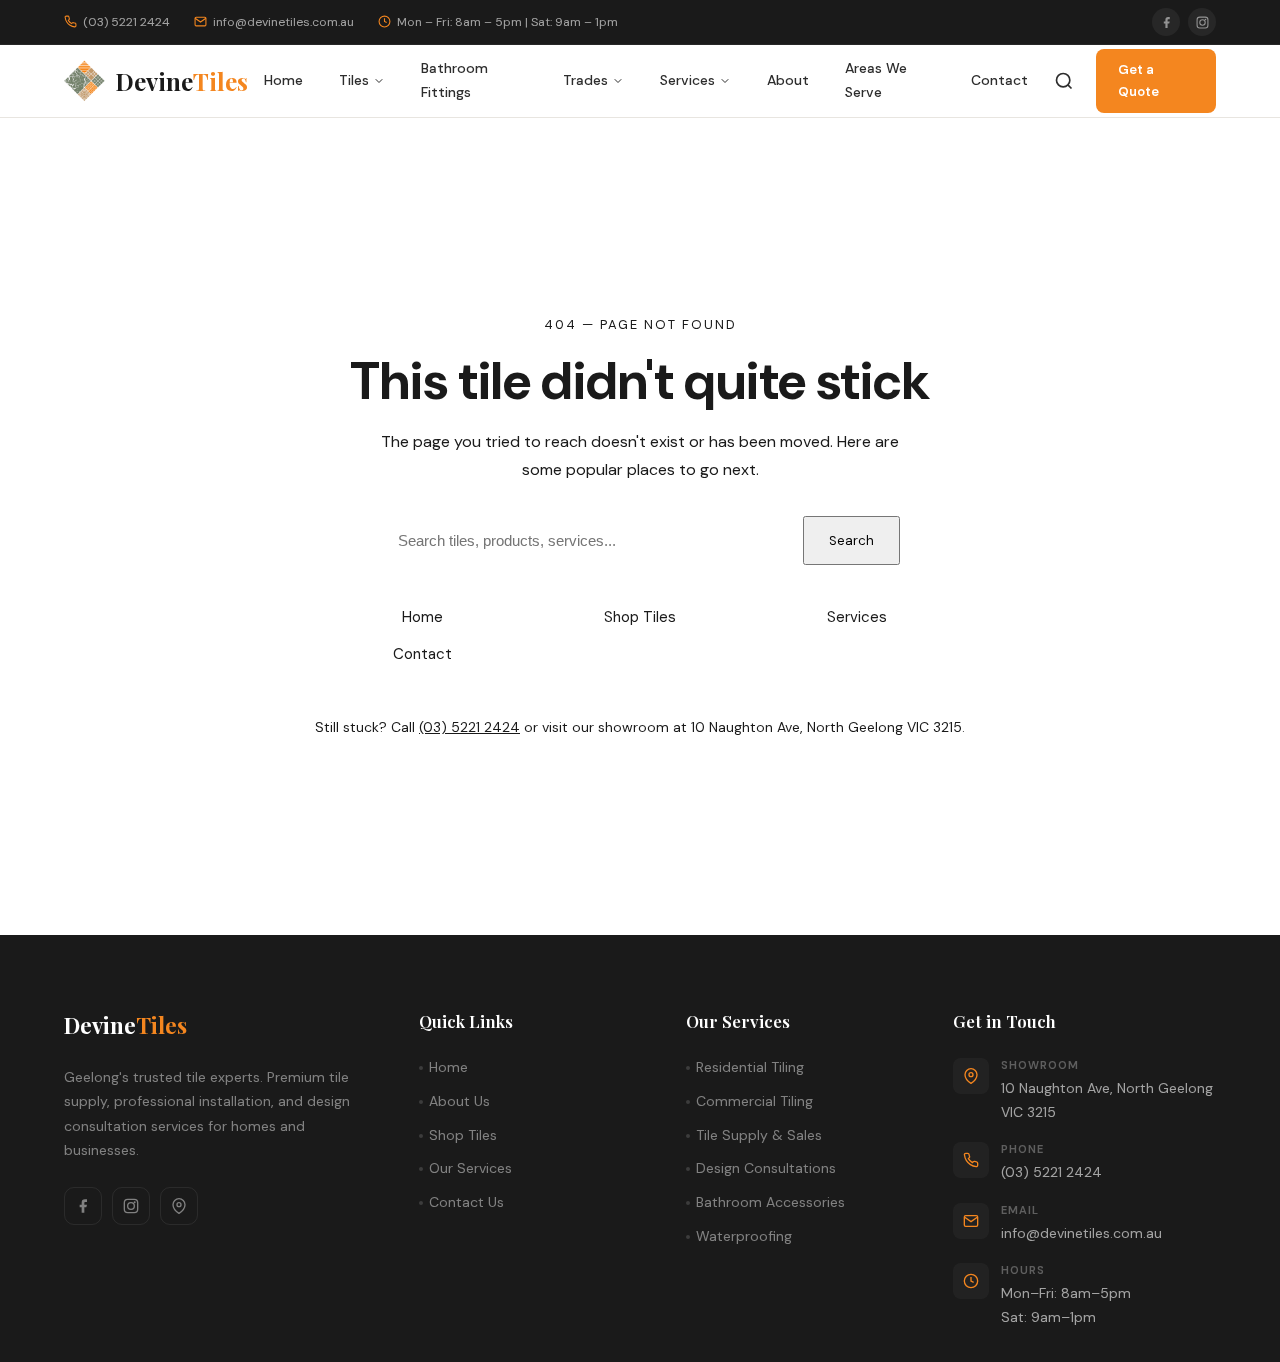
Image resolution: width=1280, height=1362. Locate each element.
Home (283, 80)
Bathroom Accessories (770, 1202)
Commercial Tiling (754, 1101)
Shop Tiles (640, 617)
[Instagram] (1202, 22)
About (788, 80)
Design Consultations (766, 1168)
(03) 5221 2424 (469, 727)
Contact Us (466, 1202)
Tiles (354, 80)
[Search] (1064, 81)
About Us (459, 1101)
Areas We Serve (876, 80)
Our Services (470, 1168)
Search (851, 540)
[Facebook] (1166, 22)
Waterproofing (744, 1236)
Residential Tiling (750, 1067)
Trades (585, 80)
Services (687, 80)
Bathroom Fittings (454, 80)
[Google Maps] (179, 1206)
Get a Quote (1138, 80)
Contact (999, 80)
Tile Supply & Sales (759, 1135)
